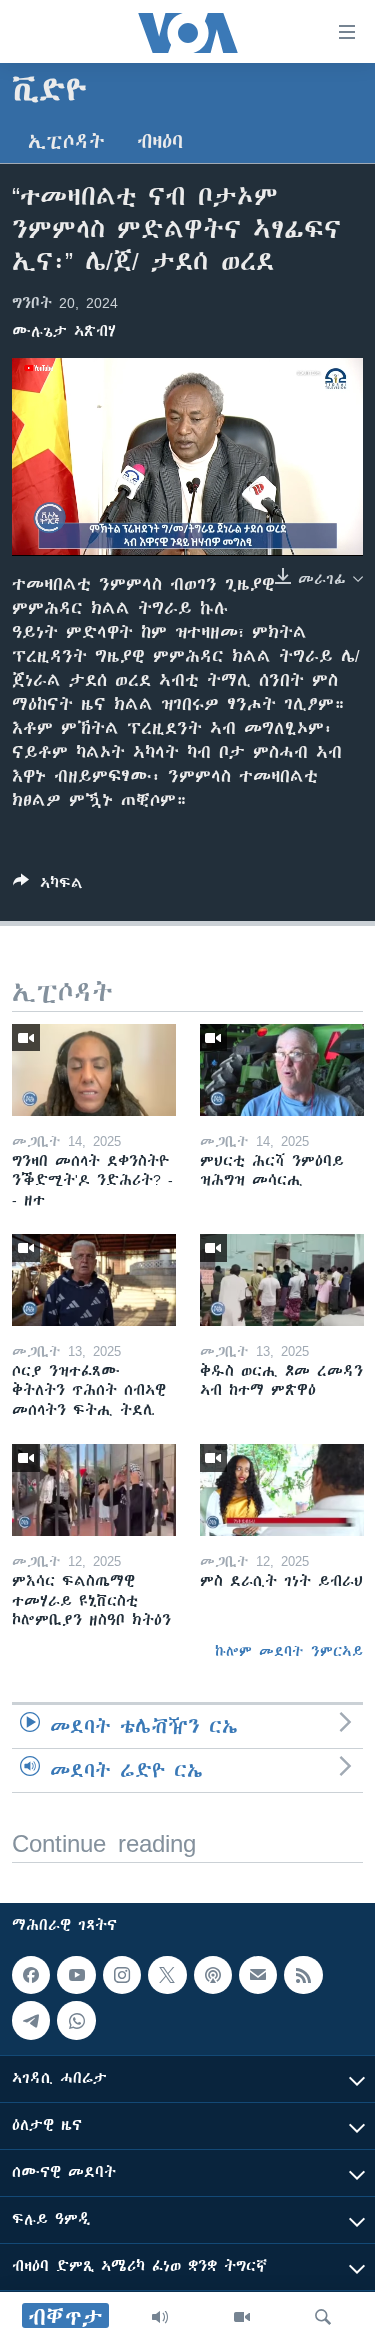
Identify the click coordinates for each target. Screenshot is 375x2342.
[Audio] (160, 2317)
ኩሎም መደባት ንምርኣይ (289, 1651)
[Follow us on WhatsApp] (76, 2020)
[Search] (323, 2317)
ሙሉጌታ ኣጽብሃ (64, 331)
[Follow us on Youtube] (76, 1975)
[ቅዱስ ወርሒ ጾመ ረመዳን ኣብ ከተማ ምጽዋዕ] (282, 1280)
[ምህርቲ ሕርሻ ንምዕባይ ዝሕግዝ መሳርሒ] (282, 1070)
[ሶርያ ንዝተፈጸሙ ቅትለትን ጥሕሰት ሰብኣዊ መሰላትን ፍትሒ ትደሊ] (94, 1280)
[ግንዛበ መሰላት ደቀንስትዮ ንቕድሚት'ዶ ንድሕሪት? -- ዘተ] (94, 1070)
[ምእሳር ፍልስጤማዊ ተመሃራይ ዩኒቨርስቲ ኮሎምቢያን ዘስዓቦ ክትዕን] (94, 1490)
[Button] (48, 886)
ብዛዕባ (160, 141)
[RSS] (303, 1975)
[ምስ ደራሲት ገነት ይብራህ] (282, 1490)
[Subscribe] (258, 1975)
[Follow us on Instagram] (122, 1975)
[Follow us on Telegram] (31, 2020)
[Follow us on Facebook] (31, 1975)
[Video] (242, 2317)
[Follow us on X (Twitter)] (167, 1975)
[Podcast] (213, 1975)
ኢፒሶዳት (66, 141)
